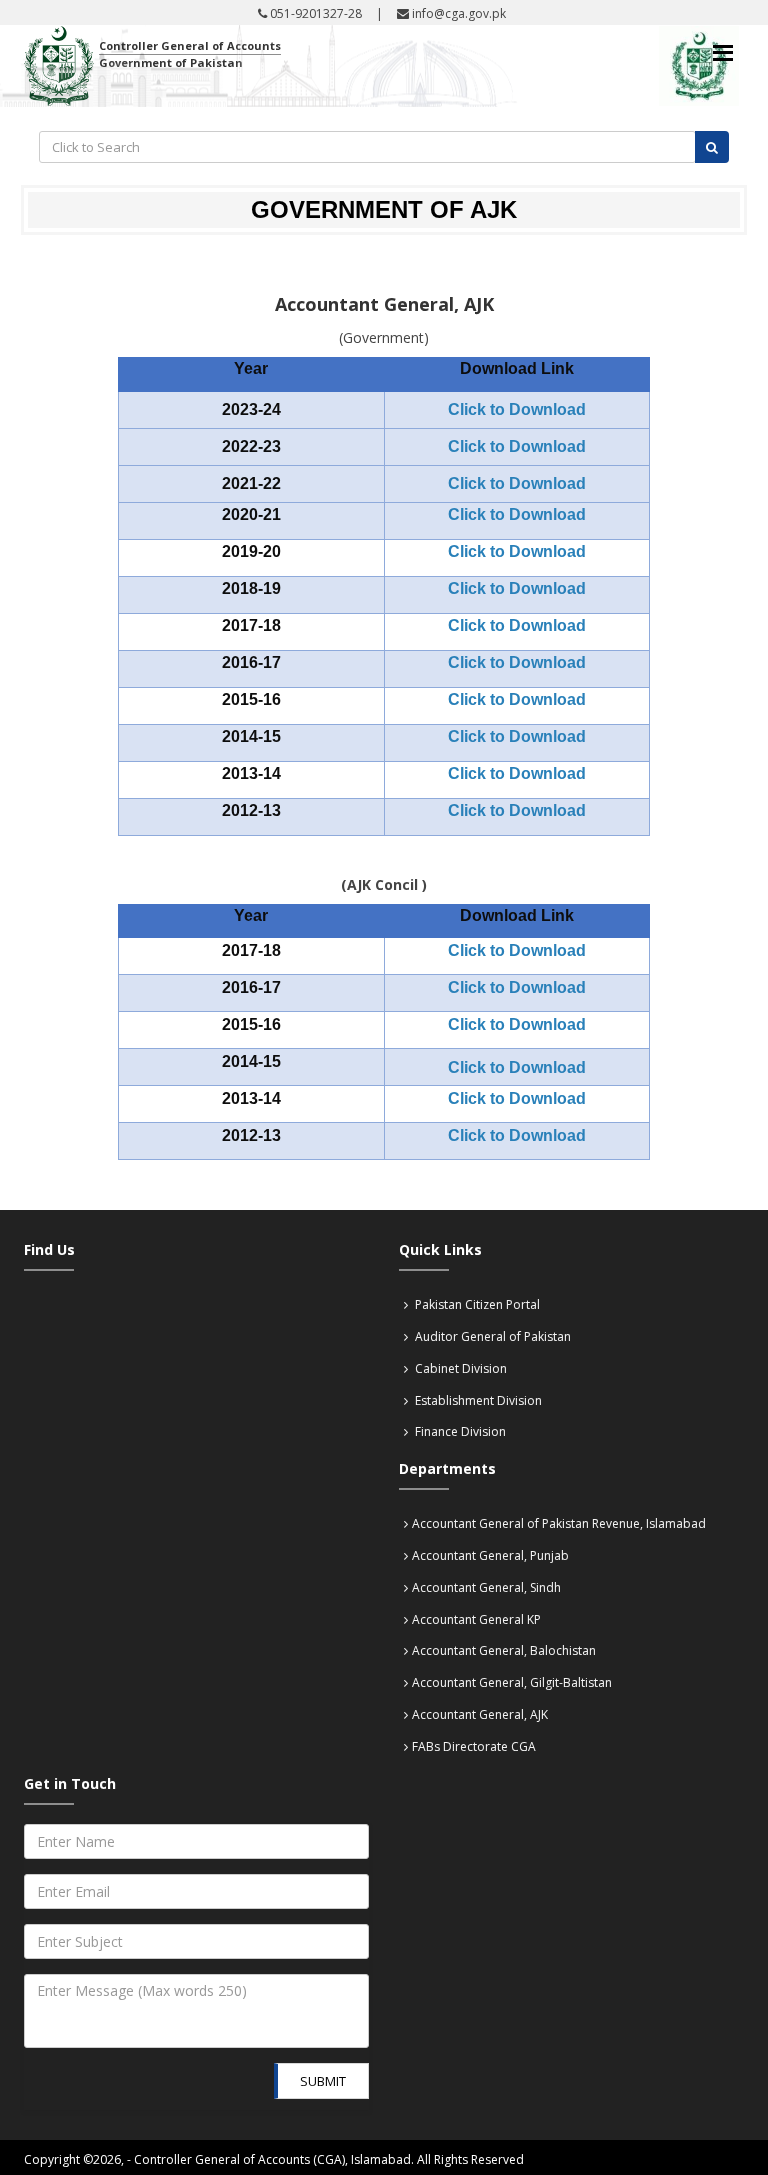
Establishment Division (477, 1400)
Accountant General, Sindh (486, 1587)
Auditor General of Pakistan (491, 1336)
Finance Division (459, 1431)
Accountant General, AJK (480, 1714)
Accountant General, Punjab (490, 1555)
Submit (323, 2081)
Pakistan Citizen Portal (476, 1304)
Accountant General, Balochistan (504, 1650)
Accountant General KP (476, 1619)
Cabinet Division (459, 1368)
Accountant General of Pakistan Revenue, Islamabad (559, 1523)
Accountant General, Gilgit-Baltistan (512, 1682)
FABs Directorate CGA (474, 1746)
